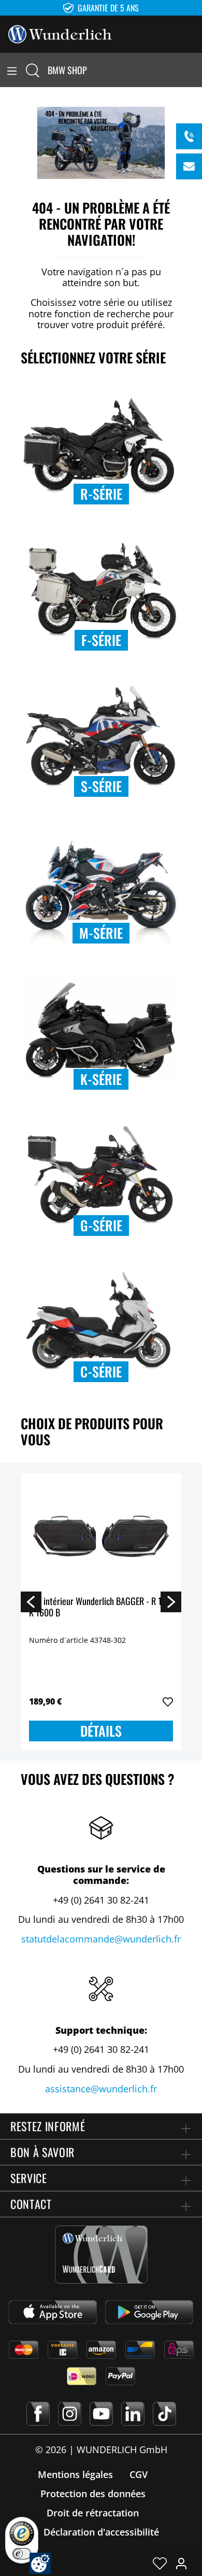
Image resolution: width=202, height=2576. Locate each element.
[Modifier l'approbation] (40, 2563)
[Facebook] (38, 2414)
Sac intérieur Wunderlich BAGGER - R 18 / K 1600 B (100, 1607)
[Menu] (12, 70)
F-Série (101, 640)
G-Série (101, 1225)
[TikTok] (164, 2414)
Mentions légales (75, 2474)
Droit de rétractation (93, 2513)
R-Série (101, 494)
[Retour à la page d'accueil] (60, 33)
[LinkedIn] (133, 2414)
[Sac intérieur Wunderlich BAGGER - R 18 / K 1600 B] (101, 1533)
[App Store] (53, 2312)
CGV (139, 2474)
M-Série (101, 933)
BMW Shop (67, 70)
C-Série (101, 1371)
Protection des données (93, 2494)
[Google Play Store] (149, 2312)
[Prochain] (171, 1601)
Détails (101, 1731)
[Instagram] (70, 2414)
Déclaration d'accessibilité (101, 2532)
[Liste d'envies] (160, 2563)
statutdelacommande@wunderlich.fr (101, 1939)
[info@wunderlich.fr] (189, 166)
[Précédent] (31, 1601)
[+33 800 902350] (189, 136)
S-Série (101, 786)
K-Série (101, 1079)
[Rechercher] (33, 70)
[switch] (22, 2554)
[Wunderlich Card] (101, 2255)
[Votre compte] (181, 2563)
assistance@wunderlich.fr (101, 2089)
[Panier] (196, 70)
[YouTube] (101, 2414)
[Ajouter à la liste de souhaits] (168, 1702)
